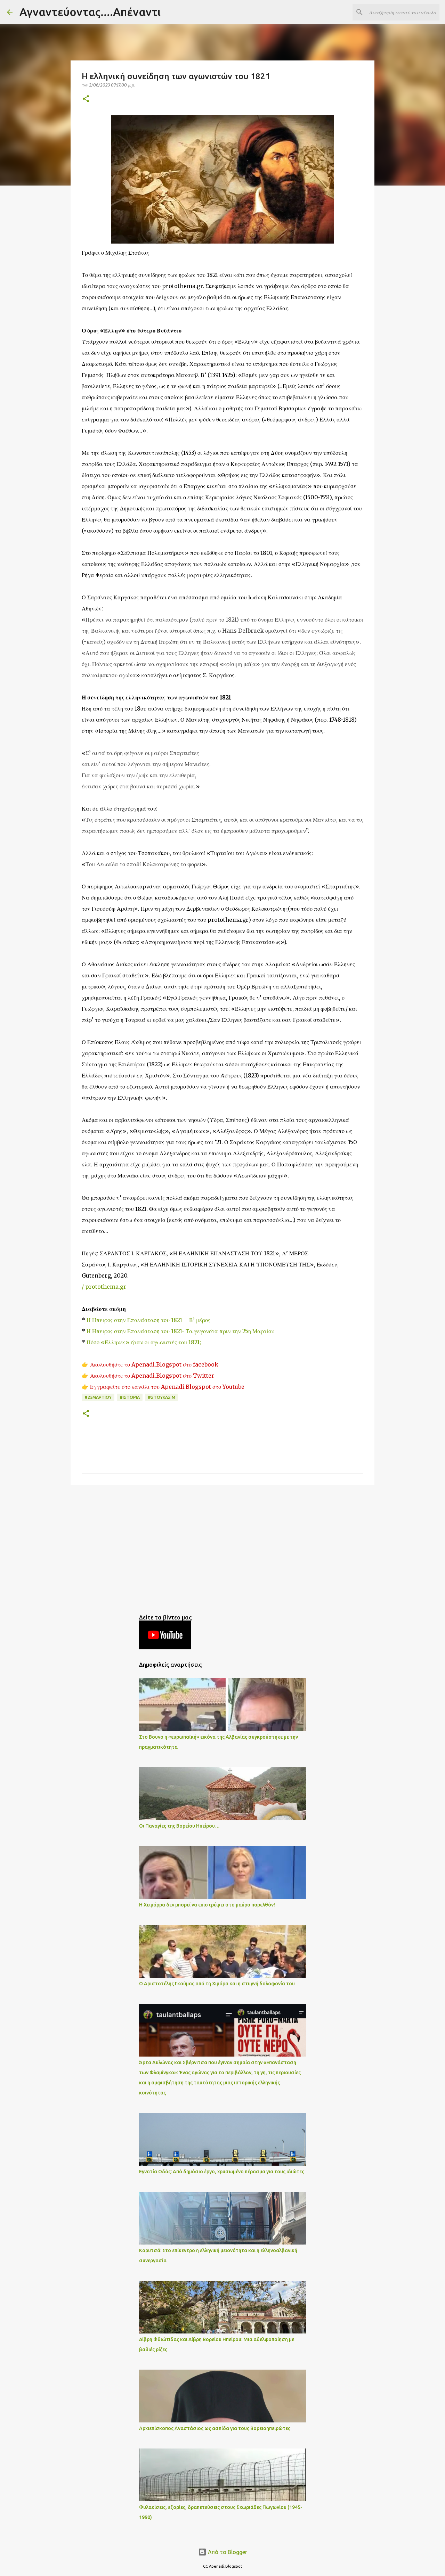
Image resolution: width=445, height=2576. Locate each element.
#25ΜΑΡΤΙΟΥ (98, 1397)
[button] (86, 99)
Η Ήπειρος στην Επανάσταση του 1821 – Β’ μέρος (148, 1320)
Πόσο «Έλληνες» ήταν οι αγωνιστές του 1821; (144, 1342)
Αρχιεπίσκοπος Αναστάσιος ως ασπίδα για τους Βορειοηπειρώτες (215, 2428)
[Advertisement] (222, 1544)
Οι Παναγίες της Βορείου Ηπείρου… (179, 1826)
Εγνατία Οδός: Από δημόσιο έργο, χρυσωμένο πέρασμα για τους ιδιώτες (222, 2172)
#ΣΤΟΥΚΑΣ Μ (161, 1397)
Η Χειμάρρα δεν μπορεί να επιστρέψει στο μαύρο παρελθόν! (207, 1905)
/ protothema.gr (104, 1287)
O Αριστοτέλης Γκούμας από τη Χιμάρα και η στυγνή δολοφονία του (217, 1984)
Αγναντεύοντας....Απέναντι (90, 12)
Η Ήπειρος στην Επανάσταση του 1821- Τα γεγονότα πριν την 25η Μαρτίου (180, 1331)
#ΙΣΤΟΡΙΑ (130, 1397)
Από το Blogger (227, 2552)
